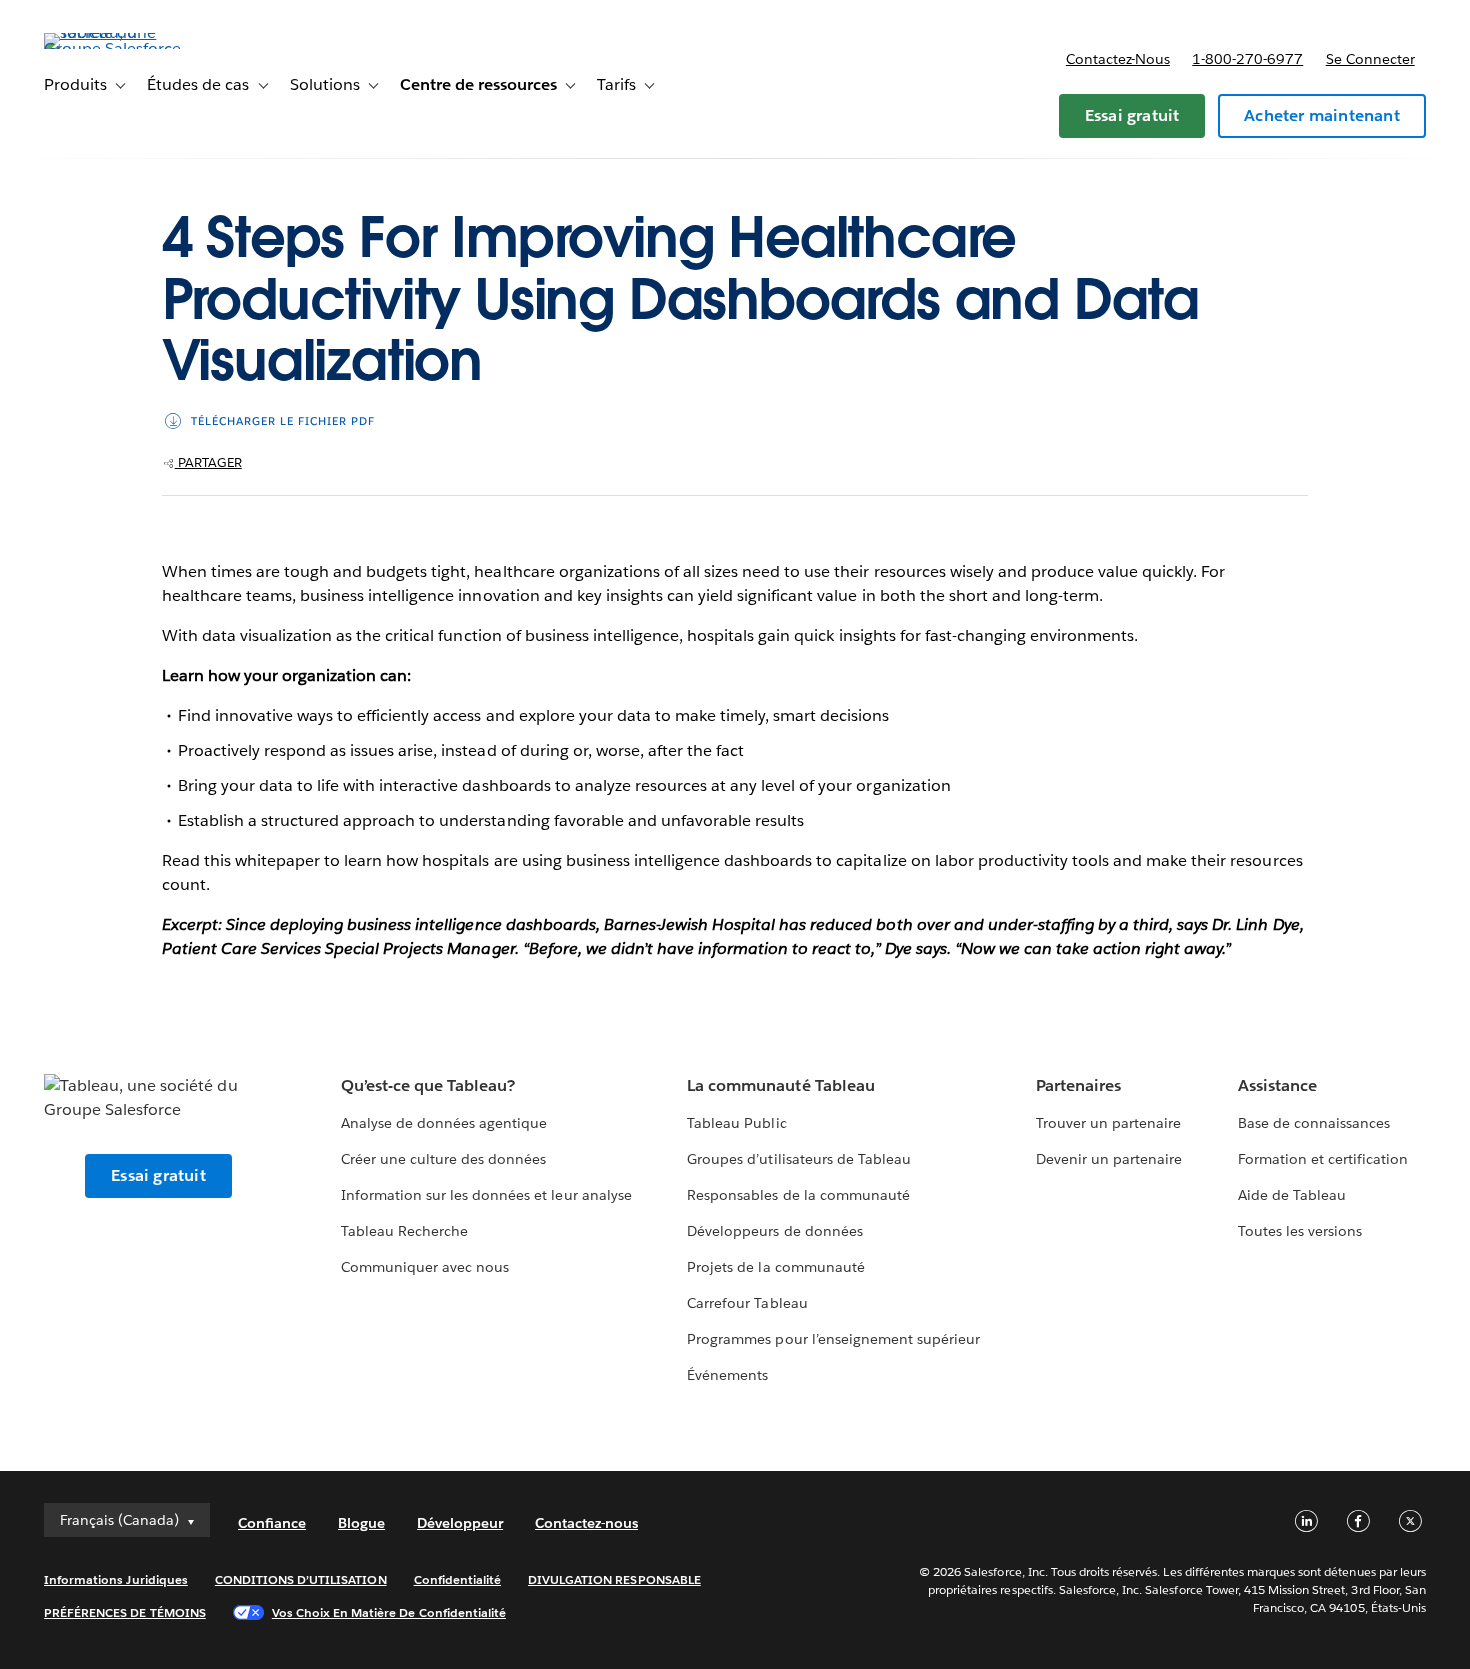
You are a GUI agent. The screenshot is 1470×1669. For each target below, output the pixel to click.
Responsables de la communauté (798, 1195)
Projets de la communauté (775, 1267)
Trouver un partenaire (1108, 1123)
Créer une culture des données (444, 1159)
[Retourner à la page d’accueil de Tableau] (119, 48)
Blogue (361, 1523)
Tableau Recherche (404, 1231)
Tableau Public (736, 1123)
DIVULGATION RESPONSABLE (614, 1579)
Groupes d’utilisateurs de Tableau (799, 1159)
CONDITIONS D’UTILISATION (301, 1579)
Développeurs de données (774, 1231)
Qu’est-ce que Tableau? (428, 1085)
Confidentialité (457, 1579)
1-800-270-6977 (1247, 59)
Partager (208, 462)
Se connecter (1370, 59)
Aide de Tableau (1292, 1195)
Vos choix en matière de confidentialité (389, 1612)
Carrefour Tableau (747, 1303)
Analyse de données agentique (444, 1123)
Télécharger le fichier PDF (283, 421)
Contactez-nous (1118, 59)
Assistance (1277, 1085)
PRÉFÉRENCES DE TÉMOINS (125, 1612)
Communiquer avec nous (425, 1267)
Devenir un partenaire (1109, 1159)
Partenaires (1078, 1085)
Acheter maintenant (1322, 115)
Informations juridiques (116, 1579)
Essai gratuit (1132, 115)
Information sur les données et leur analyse (486, 1195)
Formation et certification (1323, 1159)
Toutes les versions (1300, 1231)
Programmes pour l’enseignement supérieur (833, 1339)
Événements (727, 1375)
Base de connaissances (1314, 1123)
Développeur (460, 1523)
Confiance (272, 1523)
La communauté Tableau (780, 1085)
